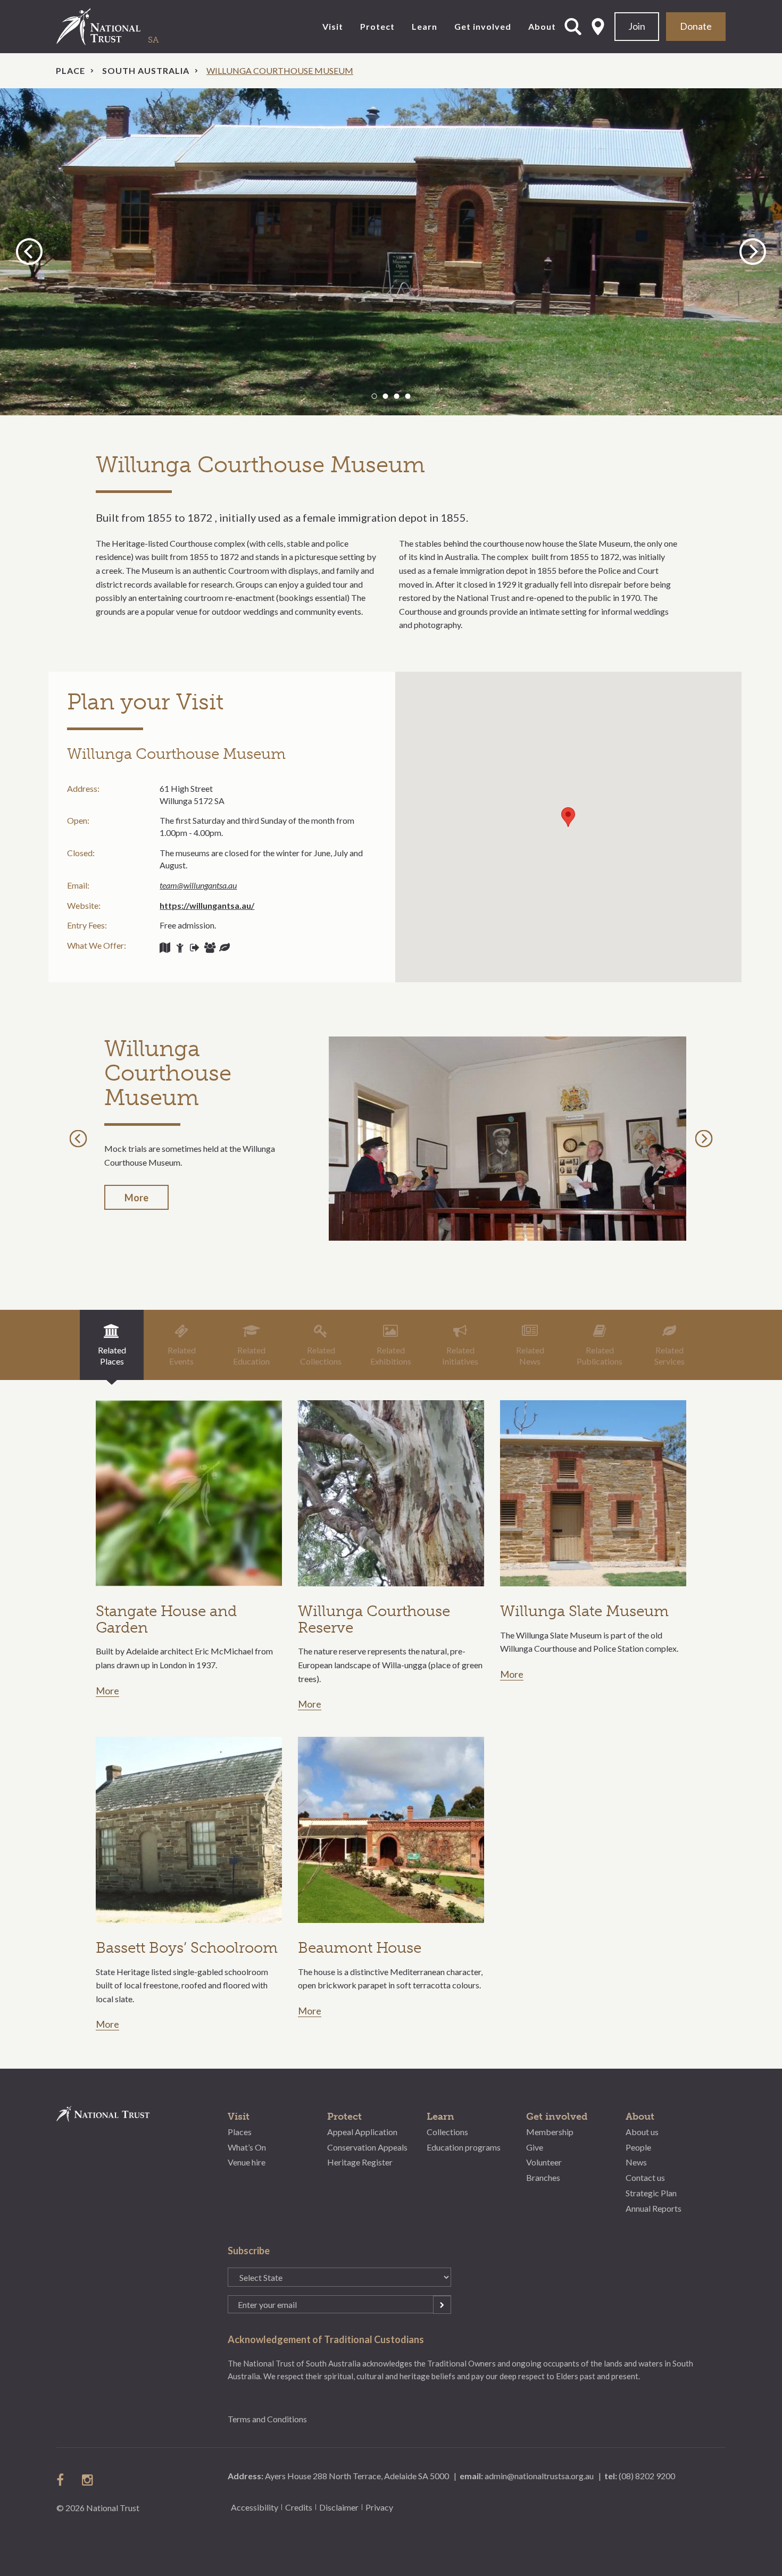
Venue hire (247, 2162)
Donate (696, 26)
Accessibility (255, 2507)
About (542, 26)
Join (637, 26)
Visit (333, 26)
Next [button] (753, 251)
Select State (598, 27)
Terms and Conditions (267, 2419)
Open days (195, 948)
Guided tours (165, 948)
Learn (425, 26)
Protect (377, 26)
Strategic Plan (651, 2193)
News (636, 2162)
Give (535, 2147)
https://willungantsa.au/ (207, 905)
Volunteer (544, 2162)
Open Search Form (573, 27)
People (638, 2147)
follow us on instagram (88, 2480)
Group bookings (210, 948)
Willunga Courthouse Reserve (374, 1619)
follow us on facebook (63, 2480)
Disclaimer (339, 2507)
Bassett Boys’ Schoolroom (187, 1948)
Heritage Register (360, 2162)
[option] (391, 252)
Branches (543, 2177)
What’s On (247, 2147)
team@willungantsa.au (198, 885)
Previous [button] (31, 251)
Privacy (379, 2507)
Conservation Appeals (367, 2147)
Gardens (224, 948)
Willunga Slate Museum (584, 1611)
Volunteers (180, 948)
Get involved (483, 26)
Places (240, 2132)
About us (642, 2132)
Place (70, 70)
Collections (447, 2132)
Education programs (464, 2147)
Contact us (645, 2177)
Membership (550, 2132)
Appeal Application (362, 2132)
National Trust (120, 27)
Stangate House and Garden (166, 1619)
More (136, 1198)
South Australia (146, 70)
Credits (299, 2507)
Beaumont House (360, 1948)
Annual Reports (654, 2208)
